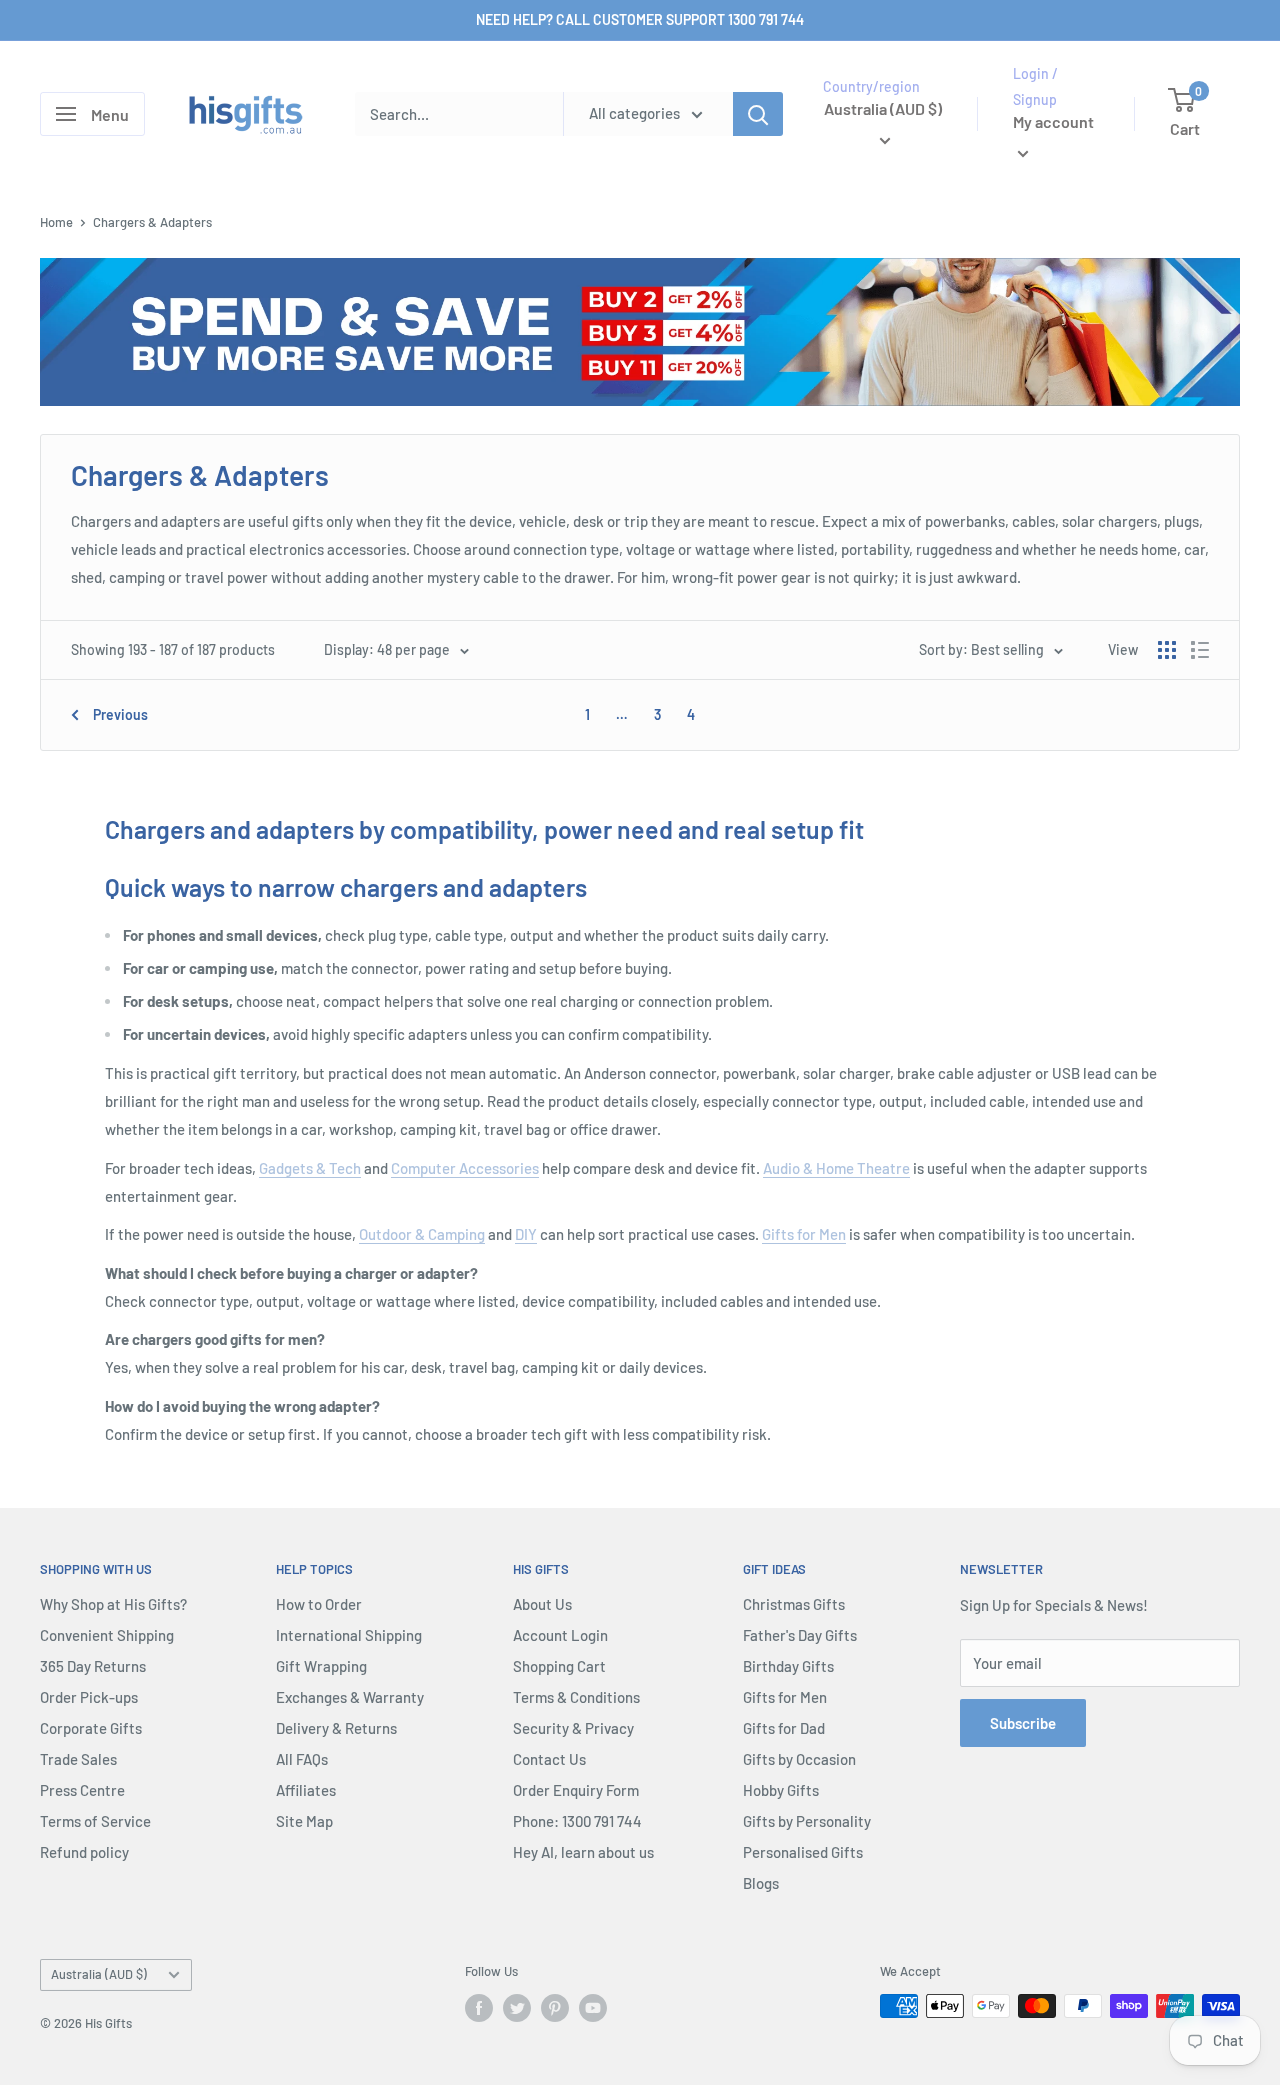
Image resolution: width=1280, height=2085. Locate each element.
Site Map (304, 1821)
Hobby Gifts (781, 1790)
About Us (542, 1604)
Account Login (560, 1635)
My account (1053, 122)
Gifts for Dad (784, 1728)
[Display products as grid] (1167, 650)
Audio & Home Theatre (836, 1168)
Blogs (761, 1883)
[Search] (758, 114)
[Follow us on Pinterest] (555, 2008)
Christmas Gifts (794, 1604)
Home (56, 222)
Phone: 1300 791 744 (577, 1821)
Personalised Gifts (803, 1852)
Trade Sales (78, 1759)
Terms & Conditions (576, 1697)
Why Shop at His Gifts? (113, 1604)
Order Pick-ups (89, 1697)
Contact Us (549, 1759)
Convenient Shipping (107, 1635)
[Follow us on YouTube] (593, 2008)
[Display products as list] (1200, 650)
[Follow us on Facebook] (479, 2008)
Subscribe (1023, 1723)
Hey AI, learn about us (583, 1852)
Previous (120, 714)
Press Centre (82, 1790)
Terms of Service (95, 1821)
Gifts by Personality (807, 1821)
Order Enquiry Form (576, 1790)
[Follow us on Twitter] (517, 2008)
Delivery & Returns (336, 1728)
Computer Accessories (465, 1168)
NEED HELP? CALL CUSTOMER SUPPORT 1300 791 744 (640, 19)
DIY (526, 1234)
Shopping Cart (559, 1666)
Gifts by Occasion (799, 1759)
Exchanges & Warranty (350, 1697)
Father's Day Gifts (800, 1635)
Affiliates (306, 1790)
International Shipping (349, 1635)
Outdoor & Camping (422, 1234)
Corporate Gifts (91, 1728)
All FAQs (302, 1759)
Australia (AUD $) (99, 1974)
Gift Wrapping (321, 1666)
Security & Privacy (573, 1728)
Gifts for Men (804, 1234)
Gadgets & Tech (310, 1168)
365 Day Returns (93, 1666)
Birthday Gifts (788, 1666)
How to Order (319, 1604)
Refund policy (84, 1852)
